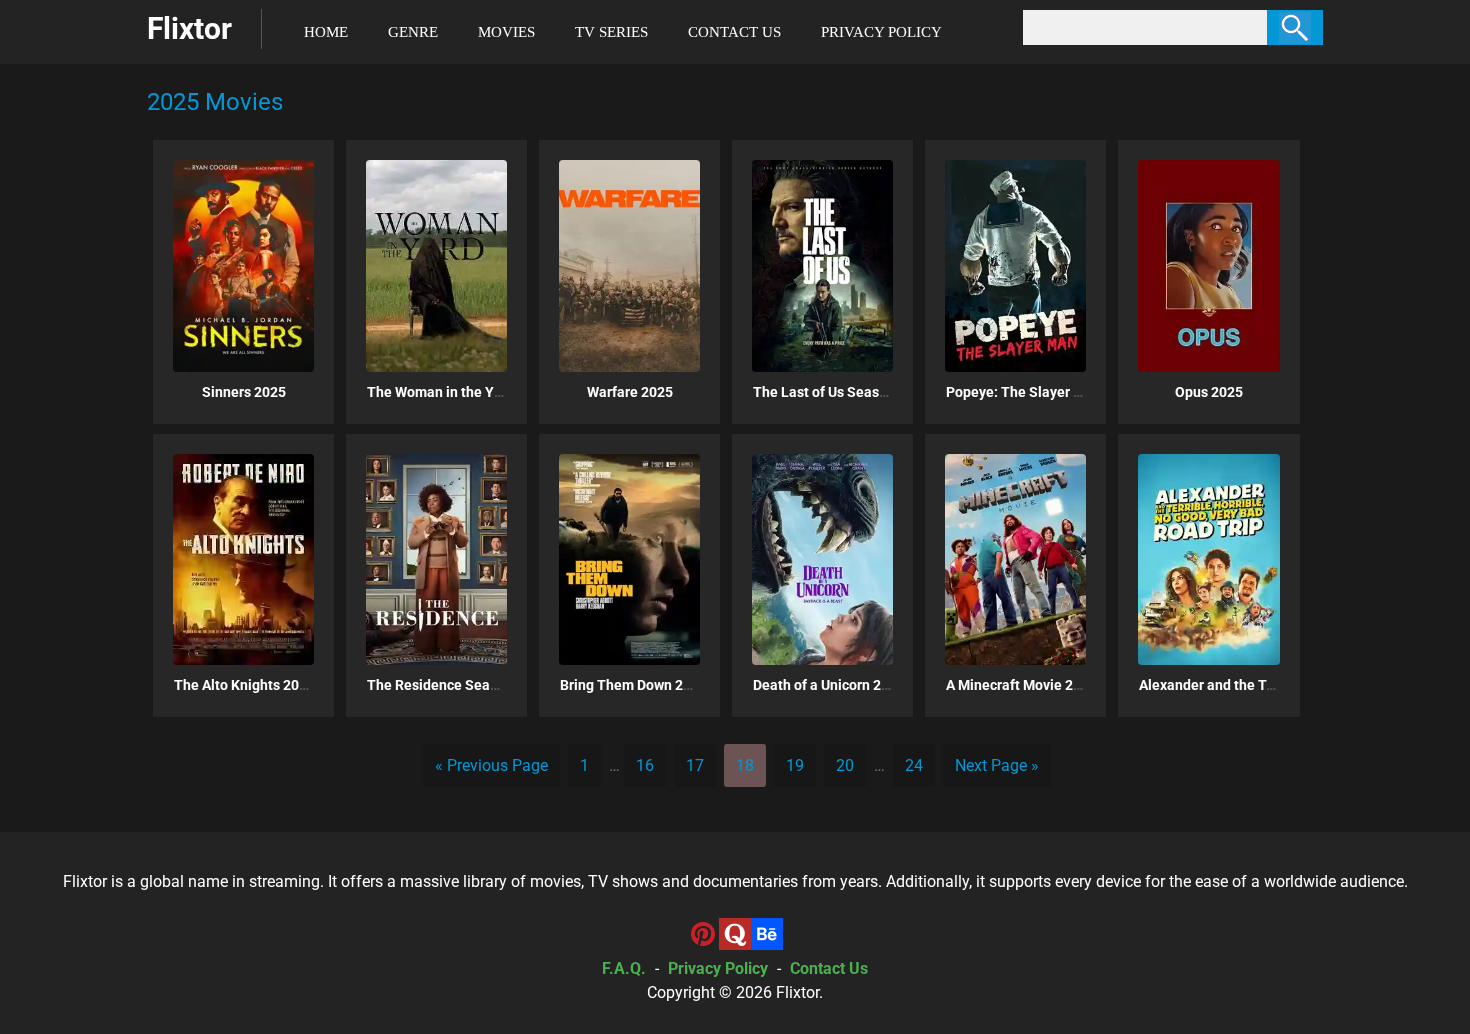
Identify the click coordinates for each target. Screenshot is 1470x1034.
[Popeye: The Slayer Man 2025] (1015, 265)
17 (695, 765)
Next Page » (997, 765)
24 (914, 765)
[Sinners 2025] (243, 265)
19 (795, 765)
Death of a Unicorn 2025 (829, 685)
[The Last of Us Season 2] (822, 265)
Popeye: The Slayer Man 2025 (1041, 392)
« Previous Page (491, 765)
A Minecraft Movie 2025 (1021, 685)
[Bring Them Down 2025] (629, 559)
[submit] (1295, 27)
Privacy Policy (881, 32)
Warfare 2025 (630, 392)
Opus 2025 (1209, 392)
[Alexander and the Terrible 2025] (1208, 559)
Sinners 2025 (244, 392)
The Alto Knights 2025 (244, 685)
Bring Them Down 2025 (633, 685)
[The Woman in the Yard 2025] (436, 265)
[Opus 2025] (1208, 265)
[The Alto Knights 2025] (243, 559)
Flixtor (797, 992)
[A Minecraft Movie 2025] (1015, 559)
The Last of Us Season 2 (829, 392)
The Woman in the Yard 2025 (458, 392)
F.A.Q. (624, 968)
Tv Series (611, 32)
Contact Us (734, 32)
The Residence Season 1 (445, 685)
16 (645, 765)
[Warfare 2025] (629, 265)
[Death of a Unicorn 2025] (822, 559)
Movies (506, 32)
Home (326, 32)
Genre (413, 32)
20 (845, 765)
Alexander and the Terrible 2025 (1241, 685)
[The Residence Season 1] (436, 559)
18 (745, 765)
